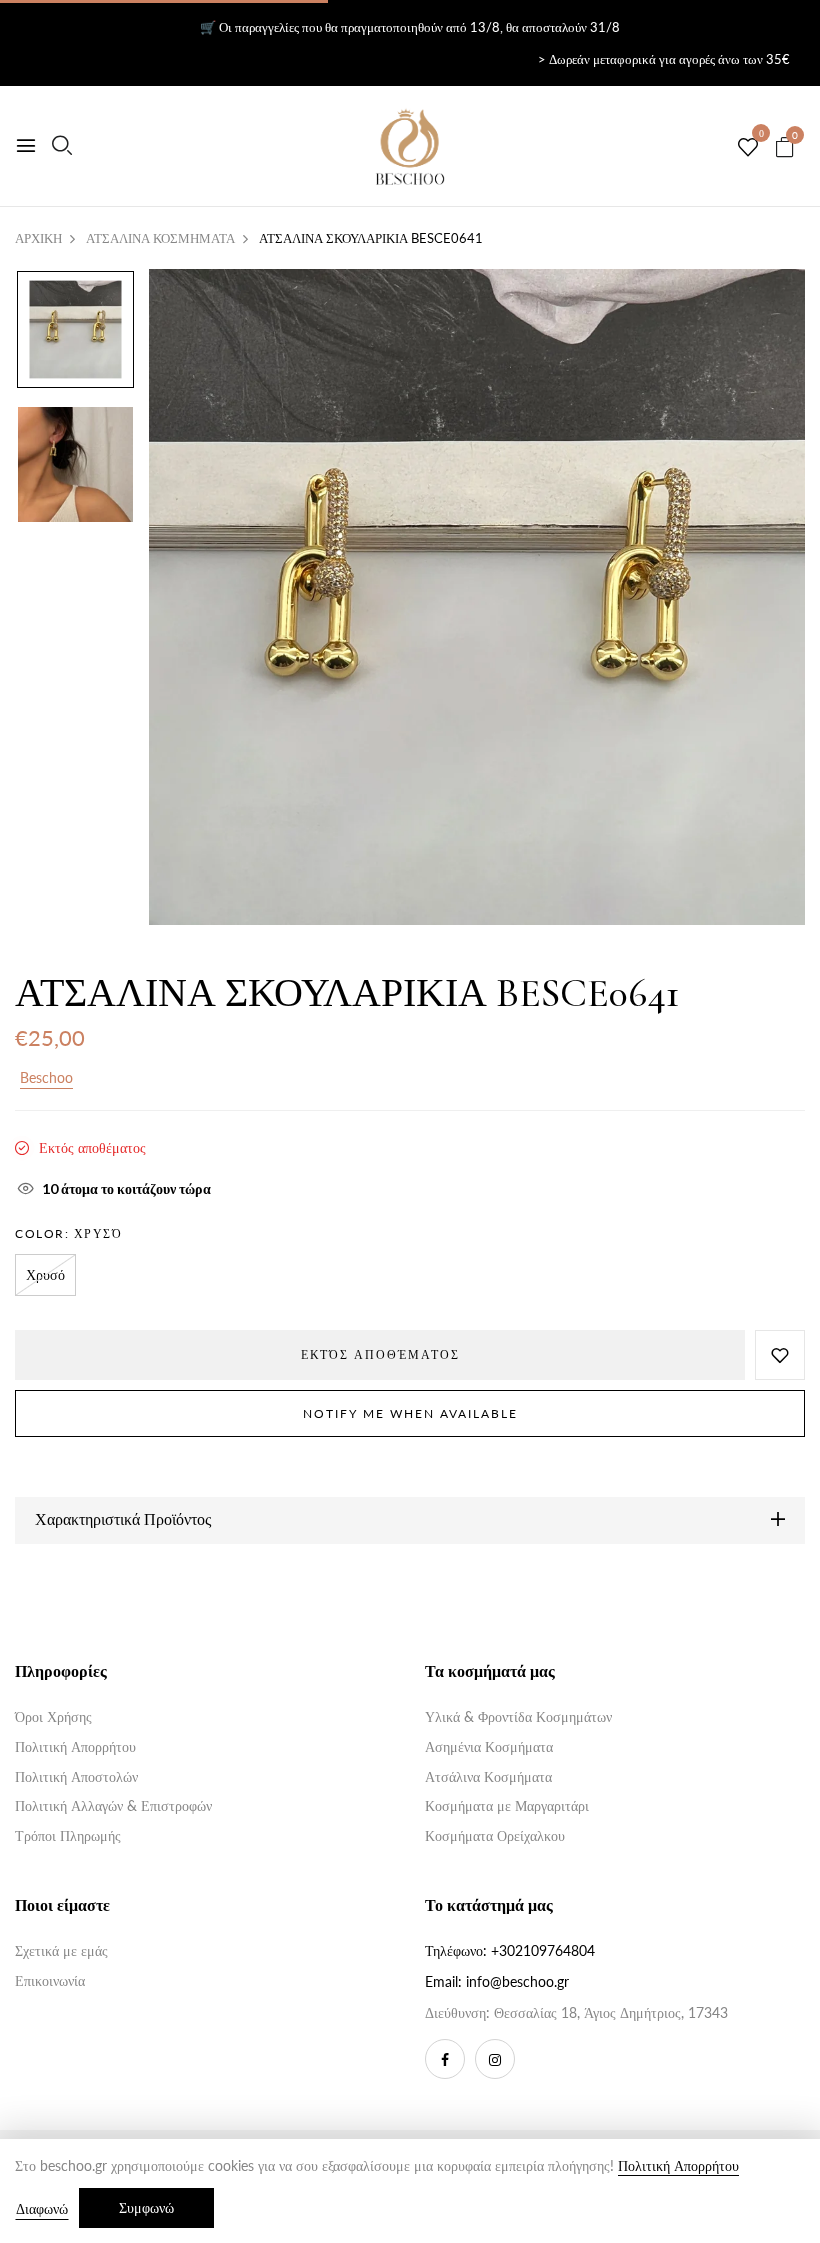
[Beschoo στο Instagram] (495, 2059)
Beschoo (46, 1077)
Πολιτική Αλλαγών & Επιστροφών (113, 1805)
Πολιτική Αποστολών (76, 1776)
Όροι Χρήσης (53, 1716)
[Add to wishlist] (780, 1355)
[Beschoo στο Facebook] (445, 2059)
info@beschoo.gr (517, 1981)
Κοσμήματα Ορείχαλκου (495, 1835)
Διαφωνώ (42, 2208)
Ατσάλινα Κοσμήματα (488, 1776)
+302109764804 (543, 1950)
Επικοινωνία (50, 1980)
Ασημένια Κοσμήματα (489, 1746)
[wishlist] (748, 148)
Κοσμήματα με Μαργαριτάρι (507, 1805)
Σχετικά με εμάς (61, 1950)
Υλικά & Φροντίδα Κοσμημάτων (518, 1716)
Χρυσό (45, 1274)
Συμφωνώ (146, 2207)
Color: (68, 1233)
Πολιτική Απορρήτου (75, 1746)
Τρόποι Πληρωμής (68, 1835)
